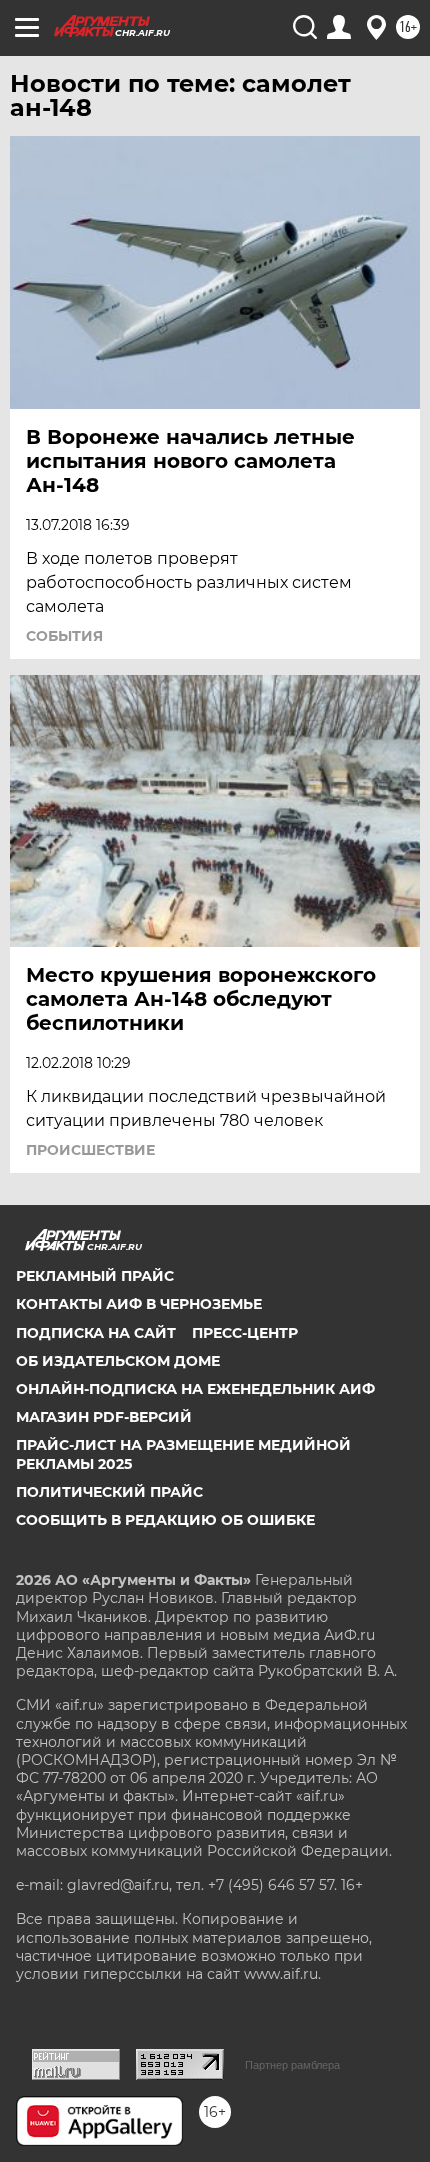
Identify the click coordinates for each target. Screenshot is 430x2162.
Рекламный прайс (95, 1276)
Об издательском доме (118, 1361)
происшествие (90, 1150)
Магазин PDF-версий (104, 1417)
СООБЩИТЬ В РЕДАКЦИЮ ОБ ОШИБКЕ (165, 1520)
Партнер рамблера (292, 2065)
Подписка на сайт (96, 1333)
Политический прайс (109, 1492)
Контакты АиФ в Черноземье (139, 1304)
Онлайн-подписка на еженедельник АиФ (195, 1389)
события (64, 636)
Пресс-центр (245, 1333)
